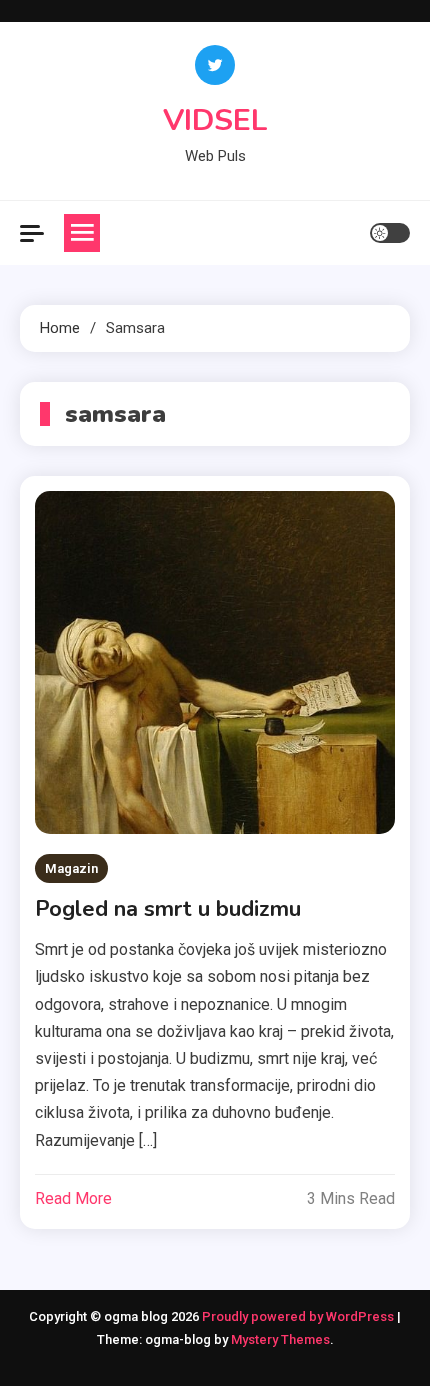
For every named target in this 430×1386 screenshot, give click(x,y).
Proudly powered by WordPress (299, 1316)
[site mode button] (390, 233)
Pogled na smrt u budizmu (168, 909)
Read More (73, 1198)
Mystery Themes (280, 1339)
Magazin (71, 868)
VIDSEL (215, 120)
